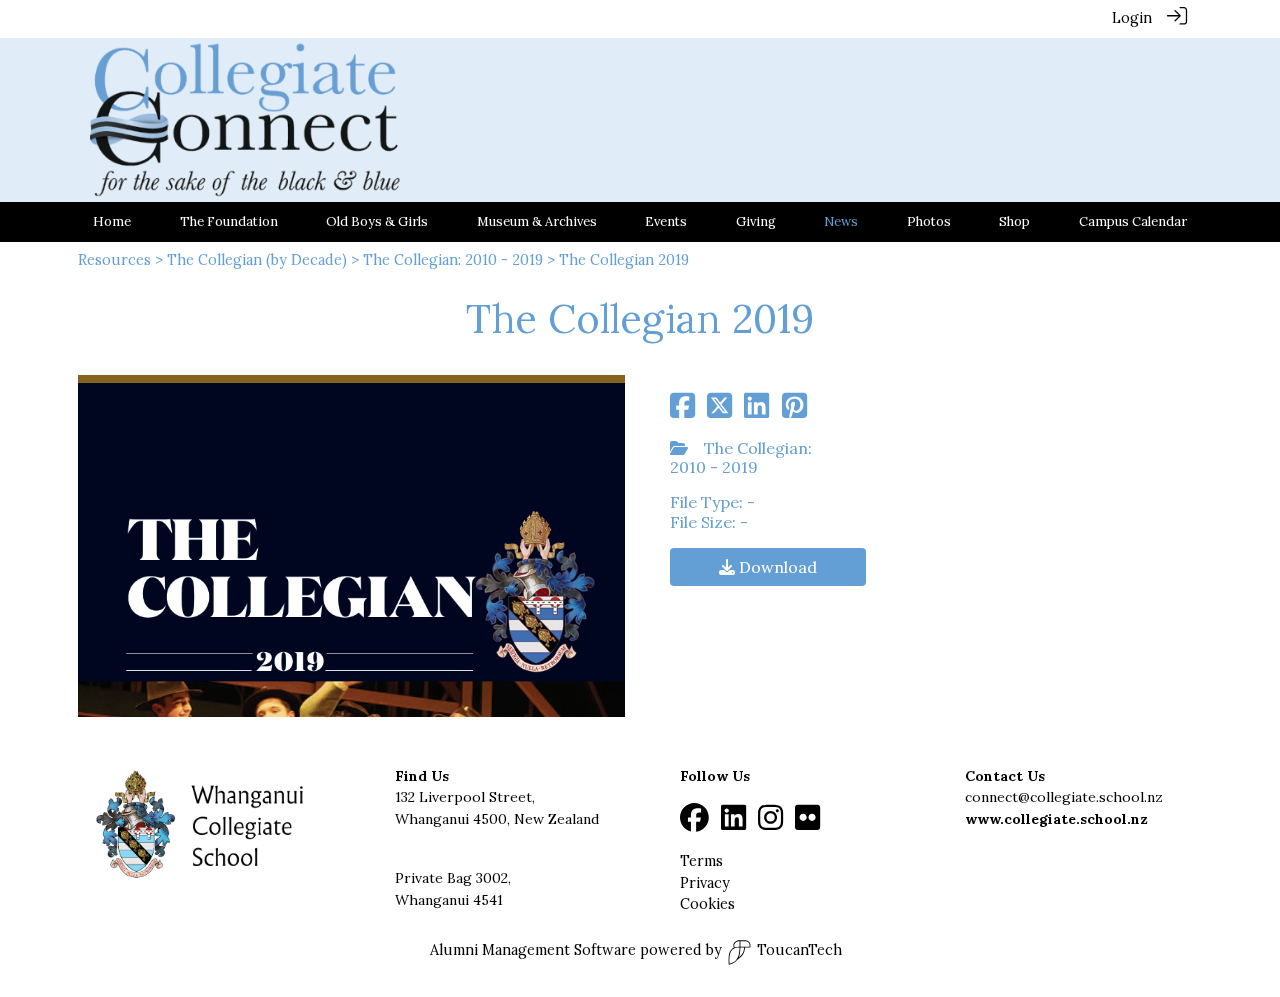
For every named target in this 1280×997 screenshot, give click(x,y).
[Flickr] (807, 823)
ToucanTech (799, 950)
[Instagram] (770, 823)
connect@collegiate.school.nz (1064, 797)
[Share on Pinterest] (794, 411)
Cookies (707, 904)
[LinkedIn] (733, 823)
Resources (114, 260)
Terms (701, 861)
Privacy (705, 883)
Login (1132, 18)
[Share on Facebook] (682, 411)
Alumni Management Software (533, 950)
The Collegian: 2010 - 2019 (453, 260)
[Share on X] (719, 411)
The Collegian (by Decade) (257, 260)
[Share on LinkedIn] (756, 411)
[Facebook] (694, 823)
